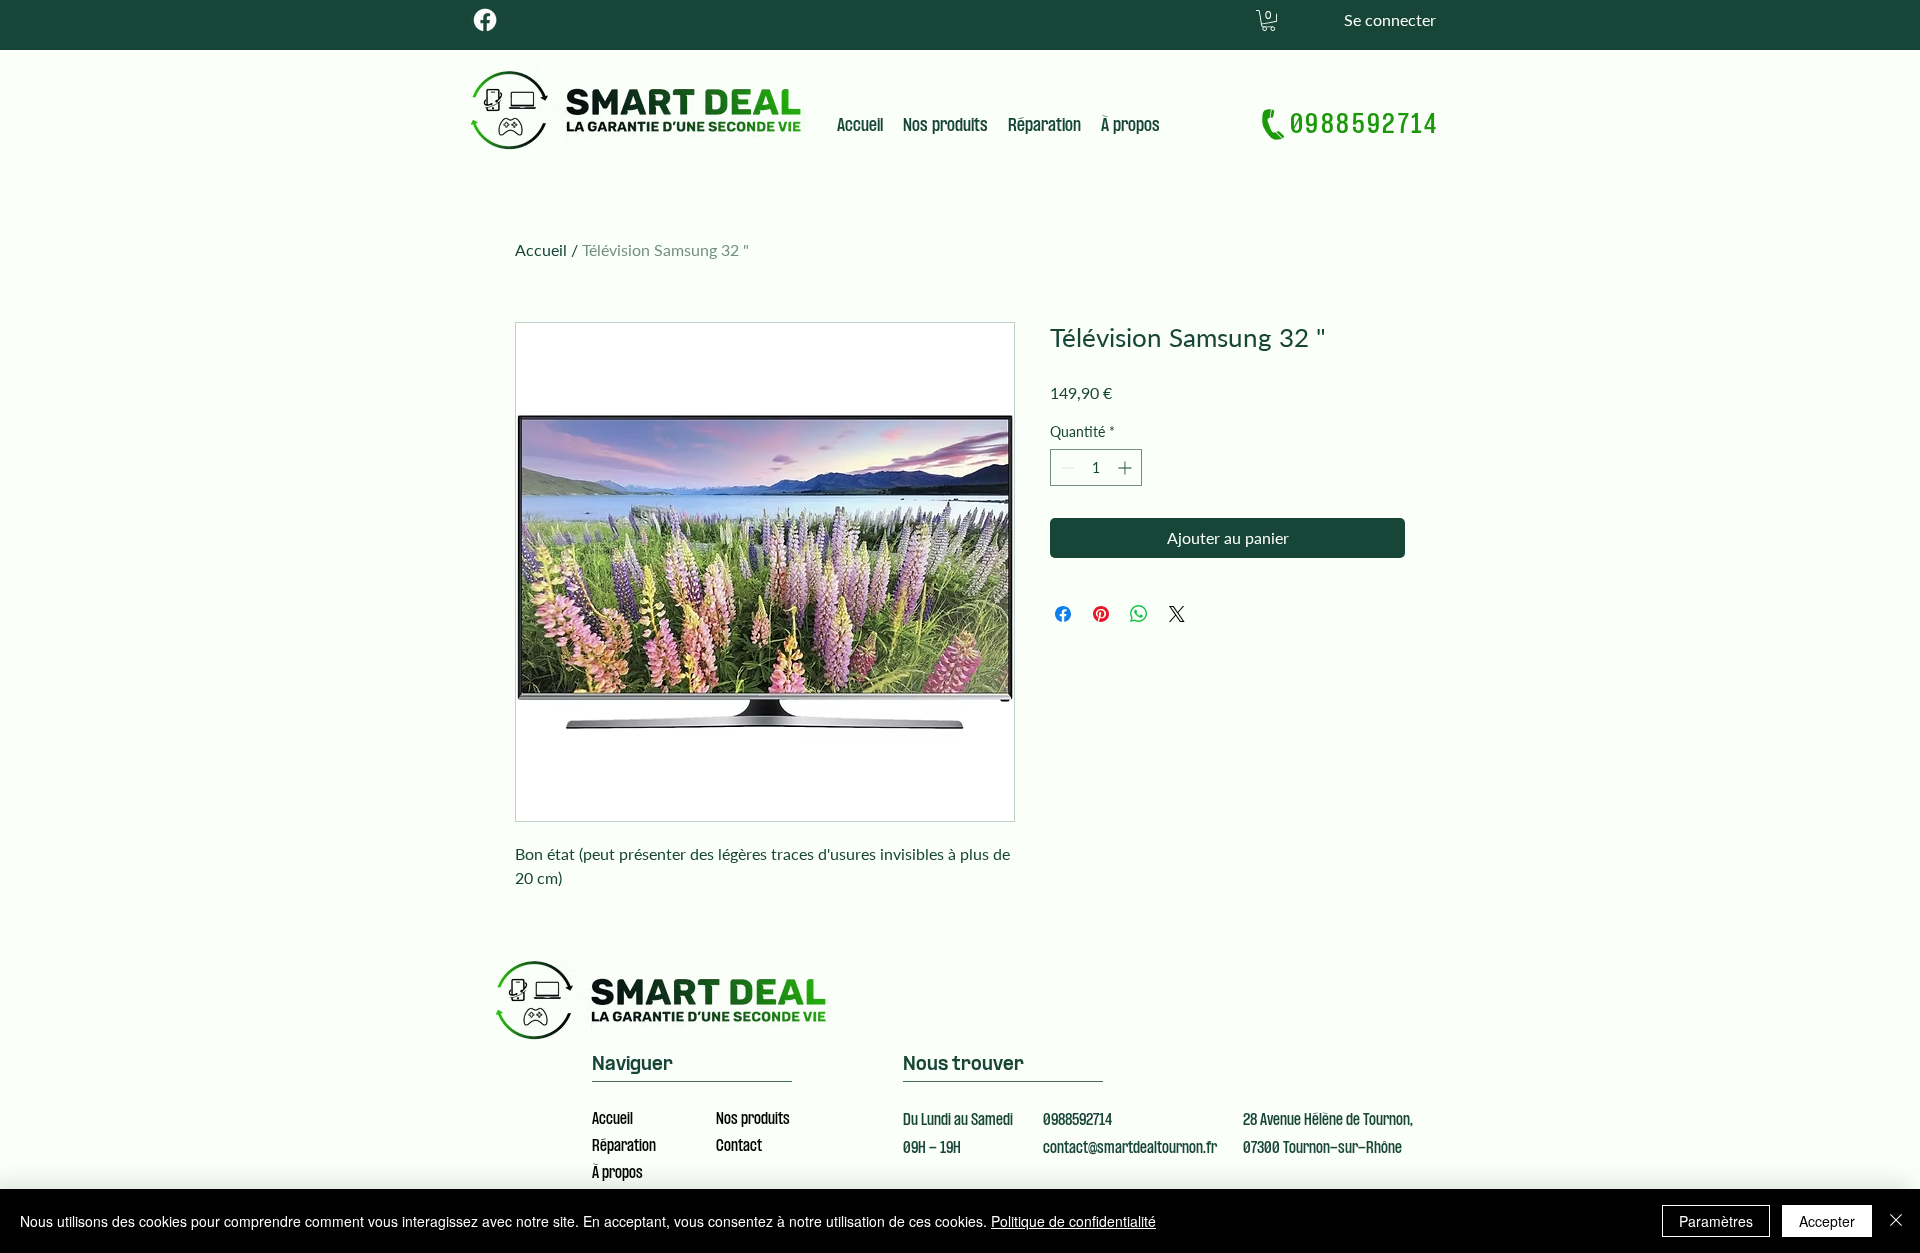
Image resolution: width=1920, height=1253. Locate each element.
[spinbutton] (1096, 467)
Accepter (1827, 1221)
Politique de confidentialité (1073, 1221)
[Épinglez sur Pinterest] (1101, 614)
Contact (739, 1147)
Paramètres (1716, 1221)
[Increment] (1126, 467)
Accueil (541, 249)
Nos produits (753, 1120)
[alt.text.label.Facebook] (485, 20)
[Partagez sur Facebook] (1063, 614)
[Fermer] (1896, 1221)
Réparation (624, 1147)
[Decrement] (1065, 467)
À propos (617, 1174)
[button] (1268, 20)
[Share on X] (1177, 614)
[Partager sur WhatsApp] (1139, 614)
